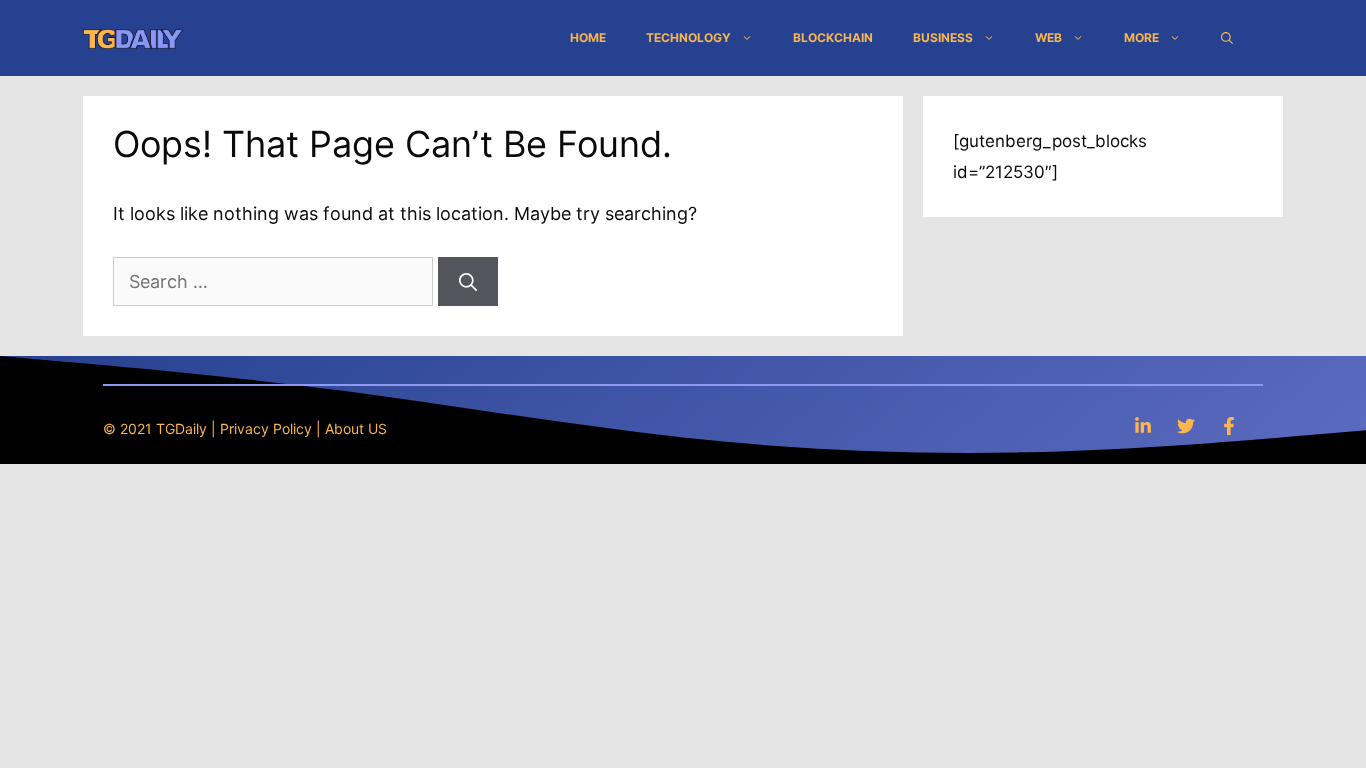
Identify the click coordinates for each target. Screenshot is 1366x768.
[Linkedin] (1143, 425)
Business (943, 37)
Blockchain (833, 37)
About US (356, 428)
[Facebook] (1229, 425)
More (1141, 37)
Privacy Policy (266, 428)
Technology (688, 37)
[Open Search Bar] (1227, 38)
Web (1048, 37)
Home (588, 37)
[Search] (468, 281)
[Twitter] (1186, 425)
